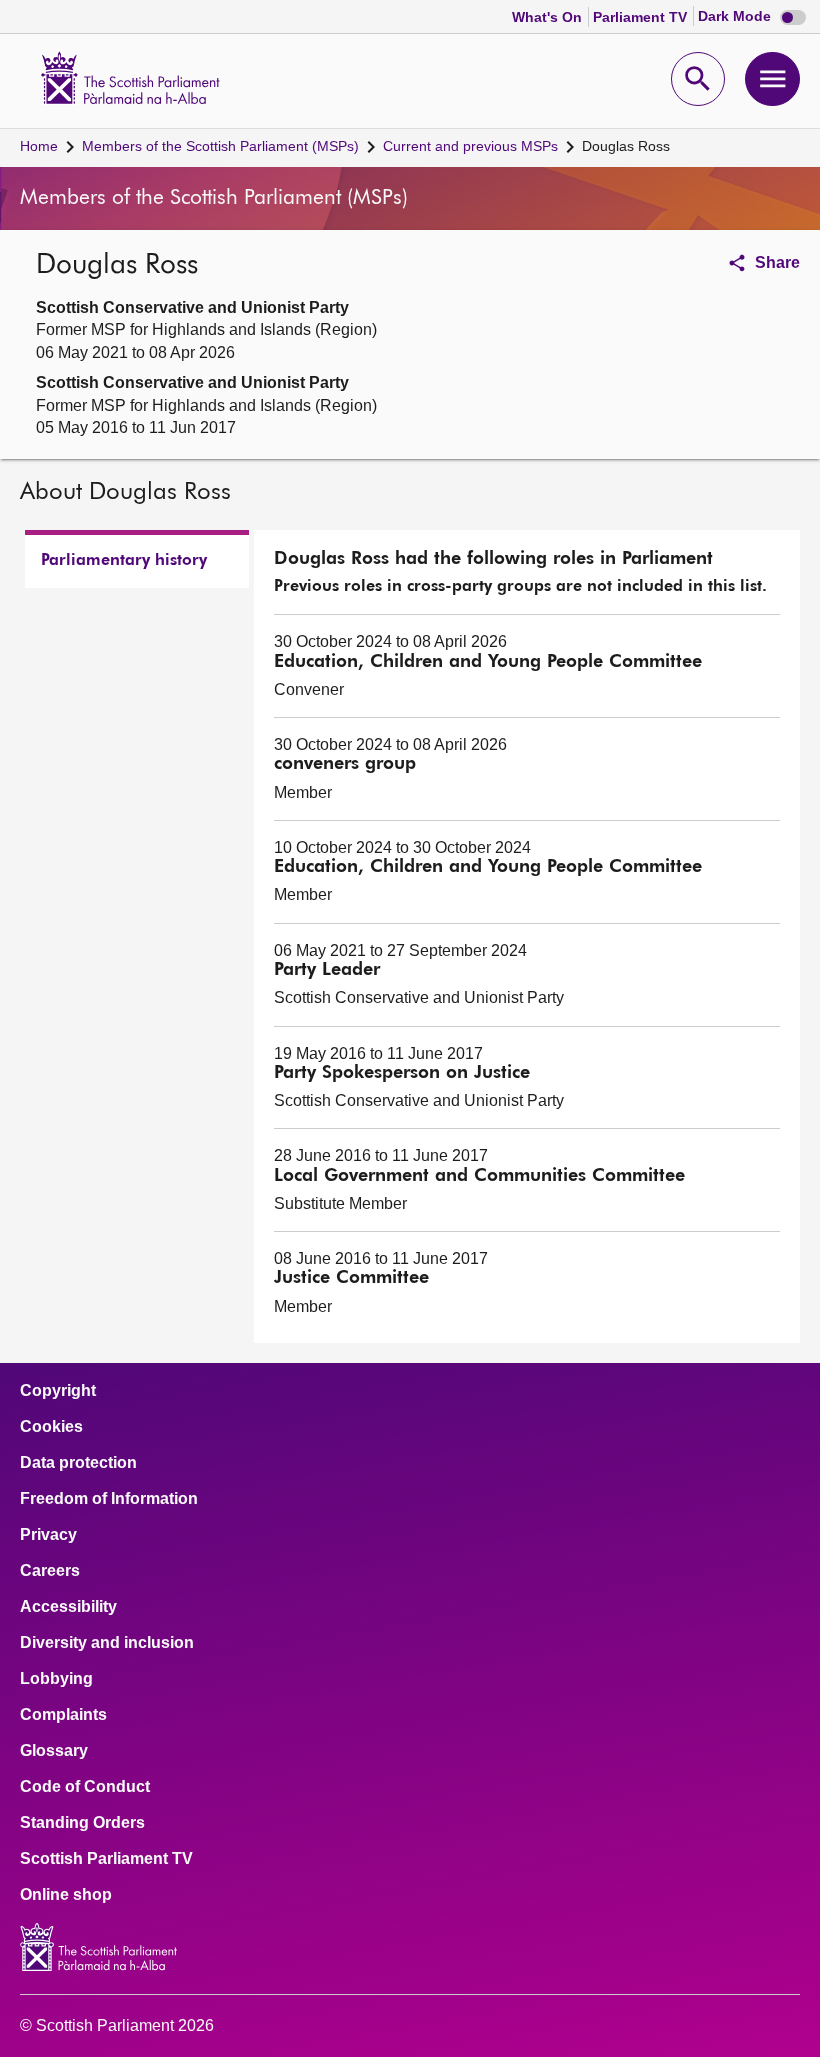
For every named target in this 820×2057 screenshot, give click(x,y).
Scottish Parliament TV (106, 1859)
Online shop (66, 1895)
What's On (549, 17)
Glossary (54, 1751)
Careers (50, 1571)
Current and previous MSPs (470, 146)
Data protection (78, 1463)
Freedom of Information (109, 1499)
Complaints (63, 1715)
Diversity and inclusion (107, 1643)
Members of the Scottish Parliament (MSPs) (220, 146)
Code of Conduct (85, 1787)
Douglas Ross (626, 146)
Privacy (48, 1535)
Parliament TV (642, 17)
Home (39, 146)
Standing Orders (82, 1823)
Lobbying (56, 1679)
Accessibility (68, 1607)
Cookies (51, 1427)
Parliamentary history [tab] (124, 561)
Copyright (58, 1391)
